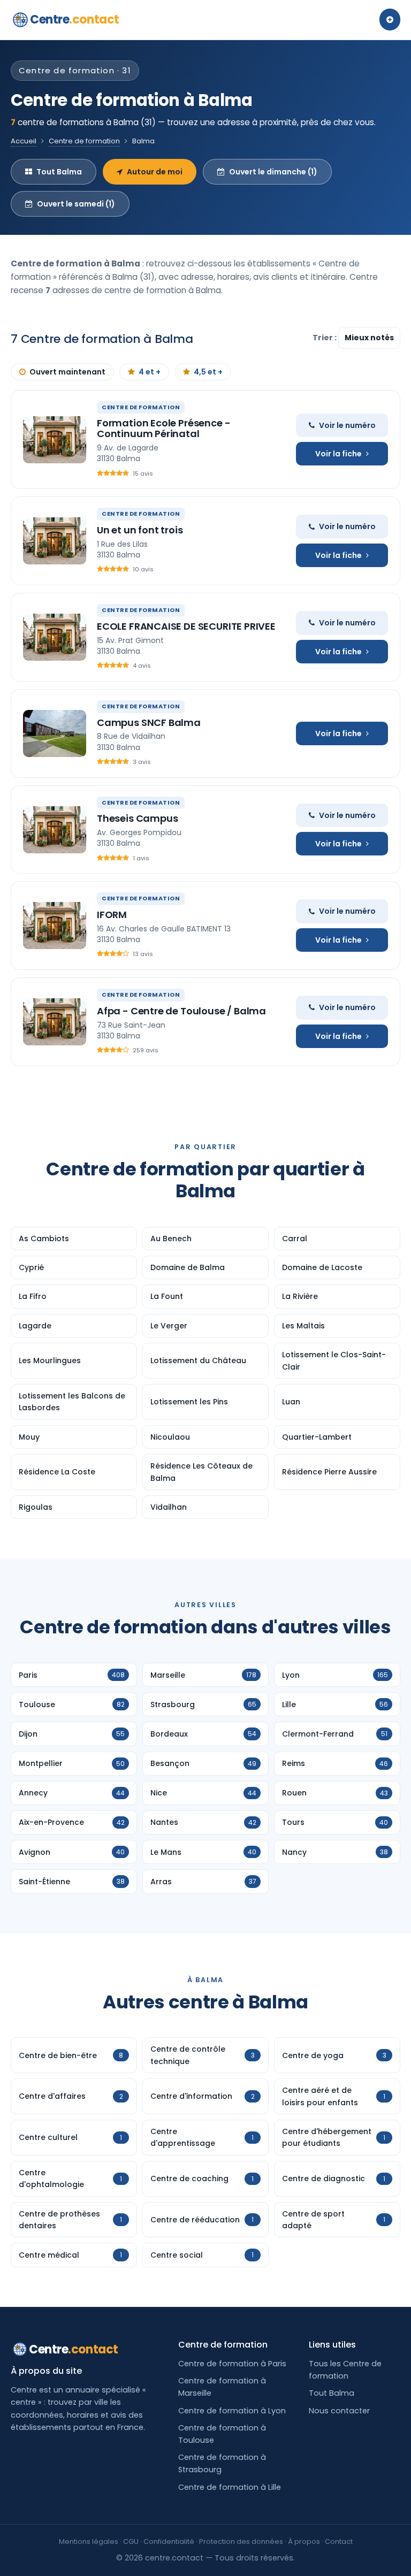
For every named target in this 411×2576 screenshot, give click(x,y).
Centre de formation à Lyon (232, 2411)
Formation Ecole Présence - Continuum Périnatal (163, 428)
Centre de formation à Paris (232, 2364)
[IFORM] (55, 926)
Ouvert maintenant (67, 372)
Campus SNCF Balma (149, 723)
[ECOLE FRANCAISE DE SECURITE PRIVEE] (55, 637)
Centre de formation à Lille (230, 2487)
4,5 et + (208, 372)
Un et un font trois (140, 530)
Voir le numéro (347, 425)
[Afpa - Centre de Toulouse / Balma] (55, 1022)
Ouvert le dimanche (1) (273, 172)
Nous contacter (339, 2411)
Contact (339, 2541)
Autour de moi (155, 172)
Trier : (325, 338)
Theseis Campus (137, 818)
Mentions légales (89, 2541)
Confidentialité (169, 2541)
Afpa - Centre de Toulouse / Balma (181, 1011)
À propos (304, 2541)
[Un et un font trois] (55, 541)
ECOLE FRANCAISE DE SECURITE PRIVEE (186, 626)
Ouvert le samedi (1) (76, 204)
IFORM (112, 915)
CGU (131, 2541)
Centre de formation (84, 141)
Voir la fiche (338, 454)
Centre (75, 20)
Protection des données (241, 2541)
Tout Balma (59, 172)
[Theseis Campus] (55, 830)
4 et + (150, 372)
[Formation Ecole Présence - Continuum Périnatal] (55, 440)
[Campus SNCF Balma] (55, 733)
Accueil (24, 141)
